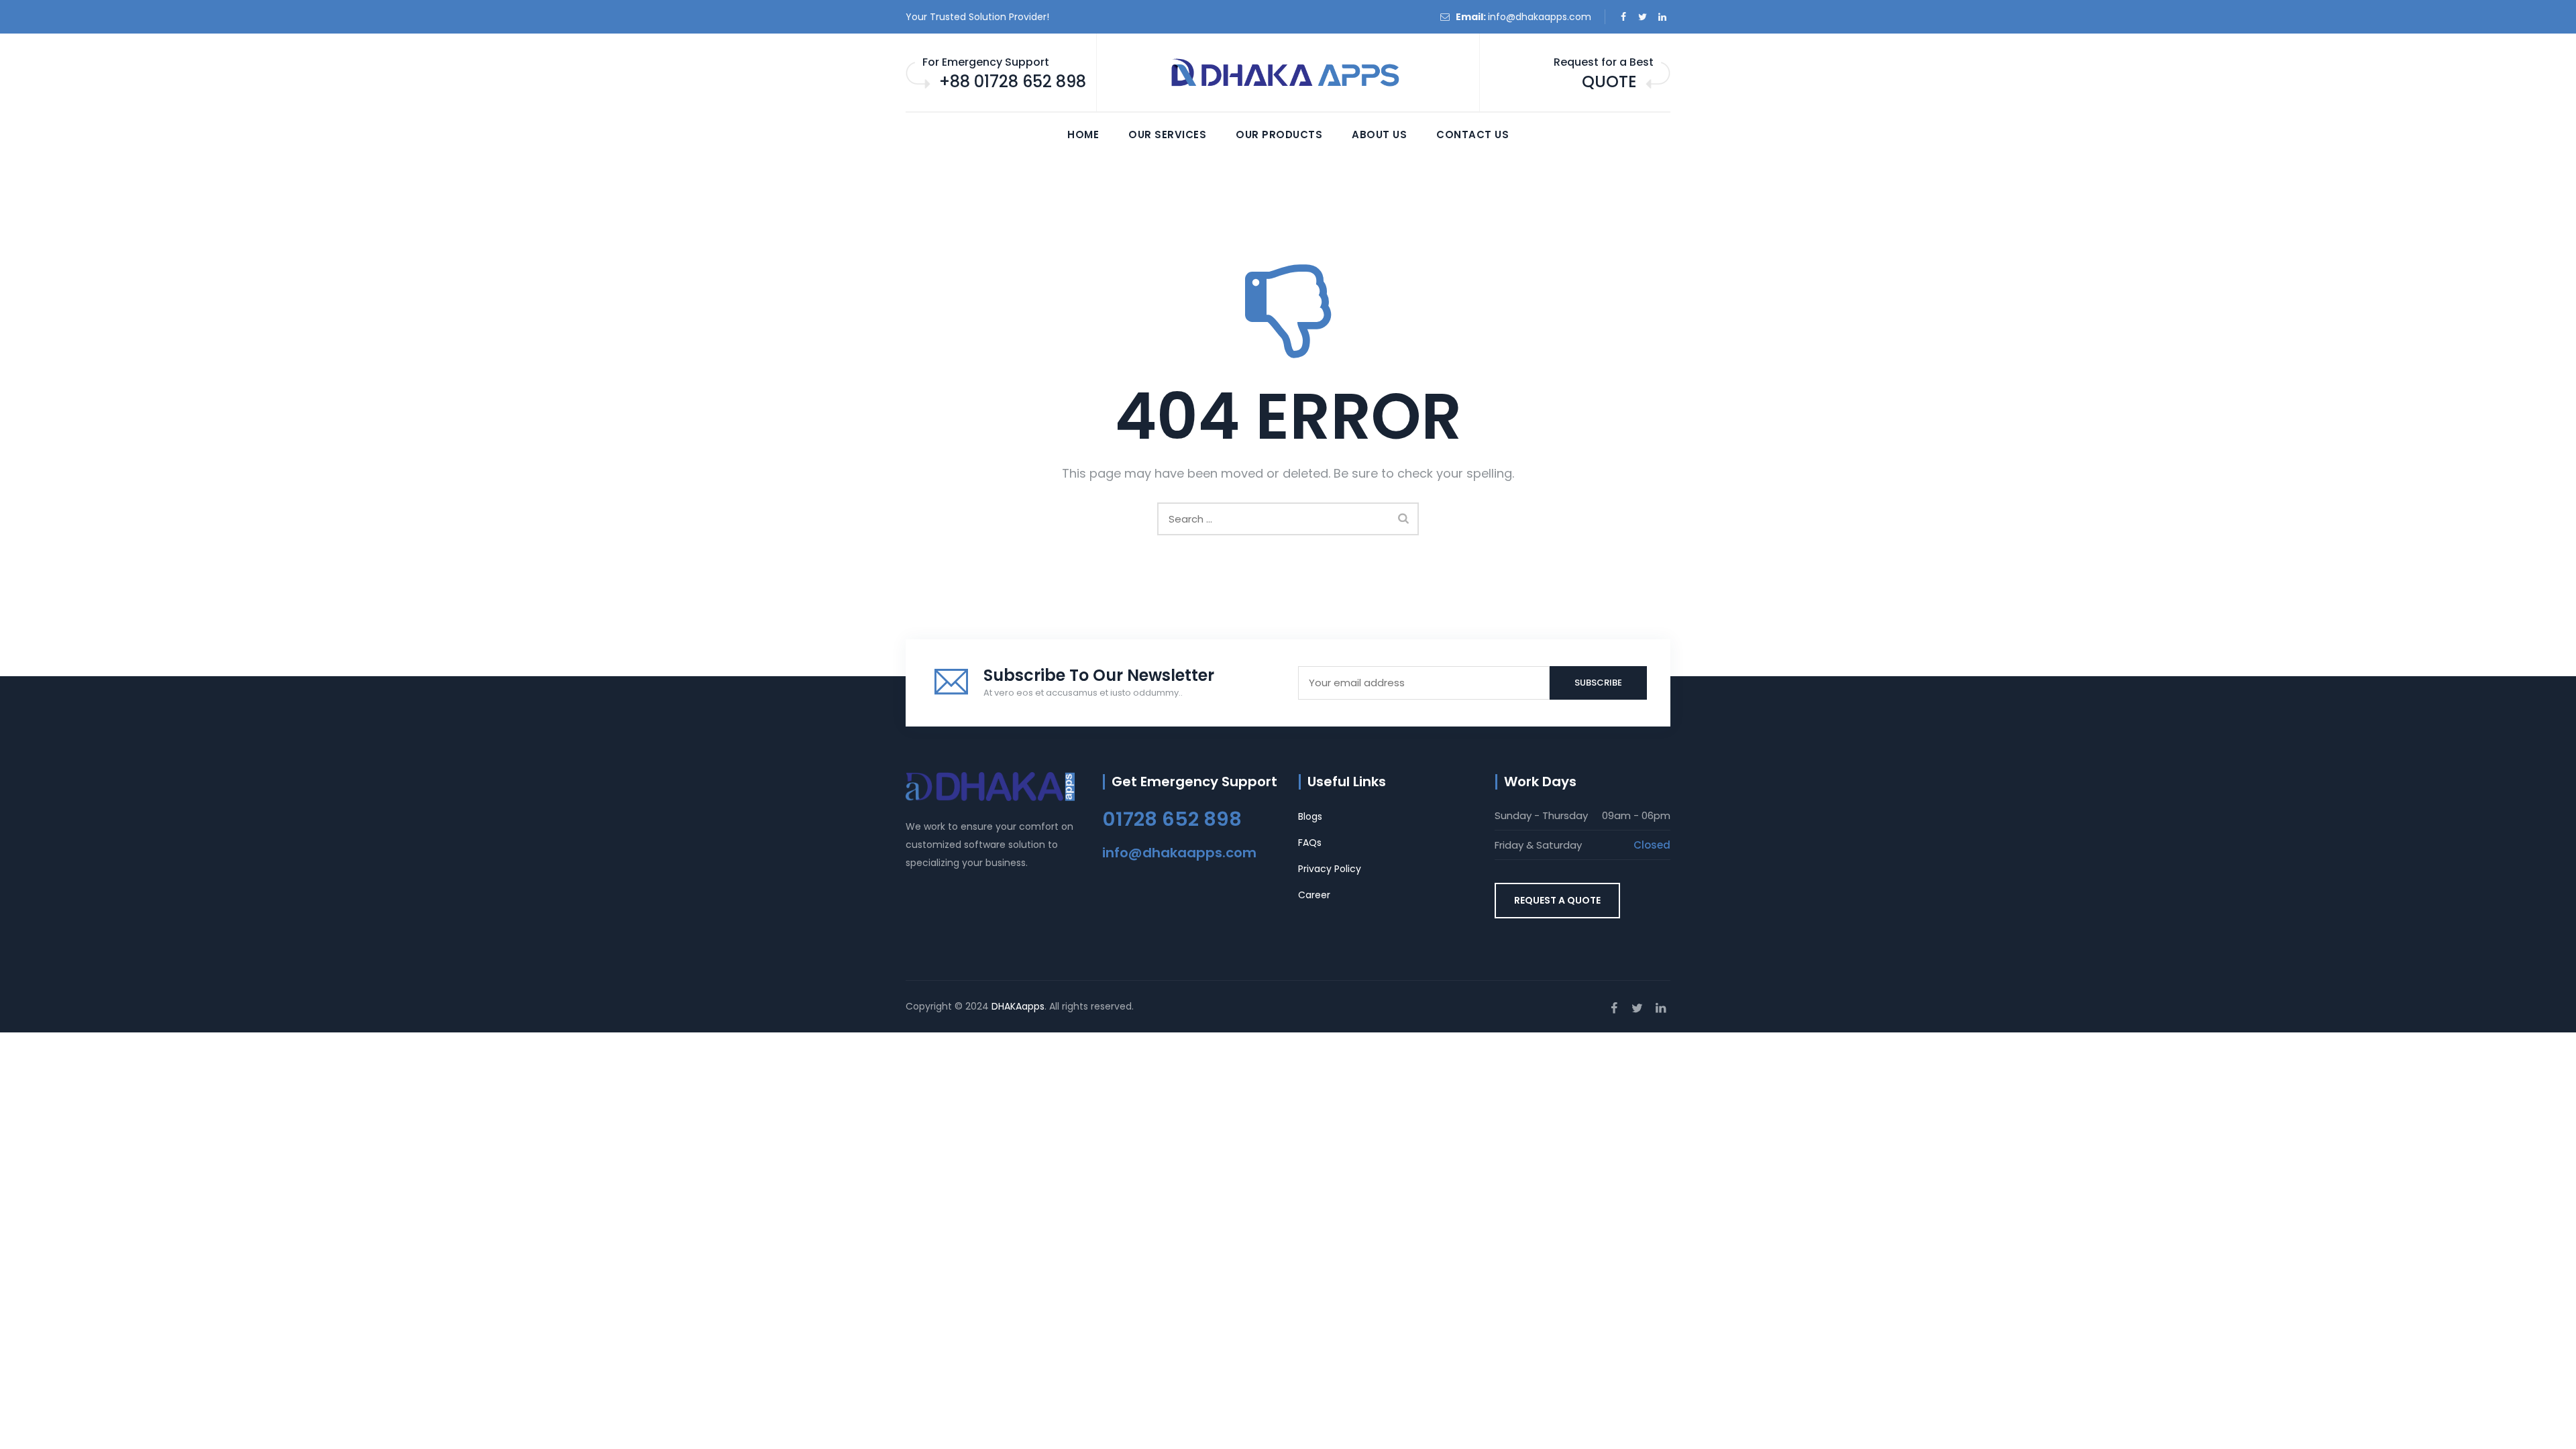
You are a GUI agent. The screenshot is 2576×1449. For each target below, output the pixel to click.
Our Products (1279, 135)
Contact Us (1472, 135)
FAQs (1310, 843)
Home (1083, 135)
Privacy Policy (1330, 869)
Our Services (1167, 135)
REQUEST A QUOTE (1557, 900)
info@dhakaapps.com (1540, 17)
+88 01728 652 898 (1013, 82)
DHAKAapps (1018, 1006)
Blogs (1310, 816)
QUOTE (1609, 82)
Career (1314, 895)
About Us (1379, 135)
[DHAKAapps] (1288, 73)
